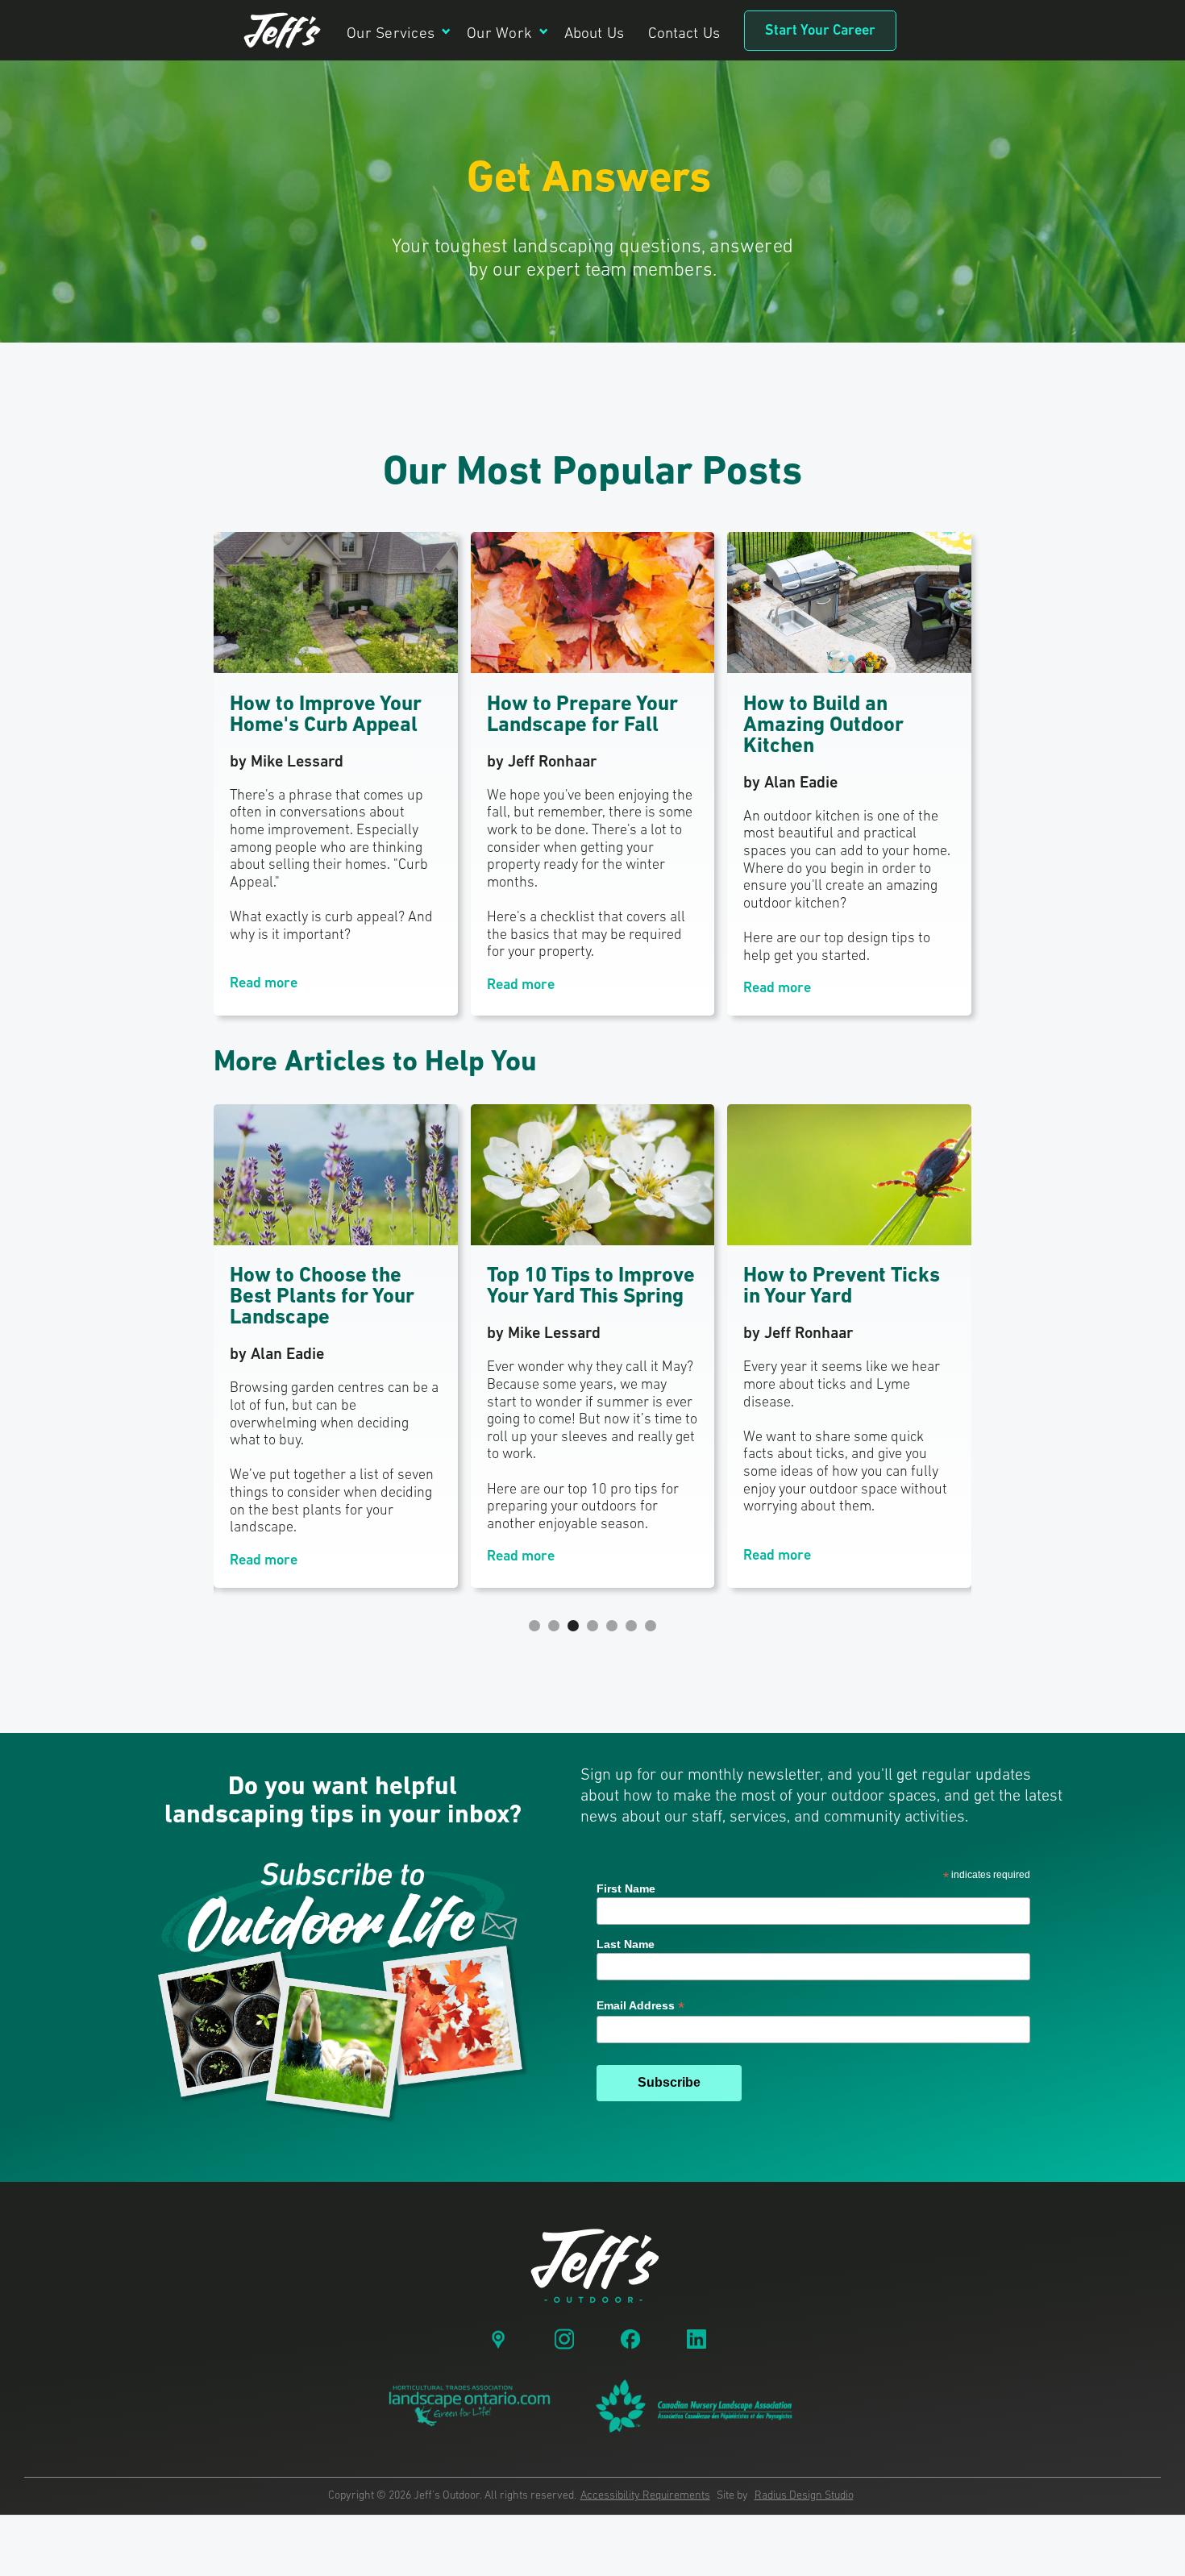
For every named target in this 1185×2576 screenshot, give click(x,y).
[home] (282, 31)
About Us (594, 34)
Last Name (626, 1944)
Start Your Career (820, 31)
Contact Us (684, 34)
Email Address (640, 2006)
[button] (399, 30)
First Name (626, 1888)
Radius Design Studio (804, 2496)
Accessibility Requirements (645, 2496)
